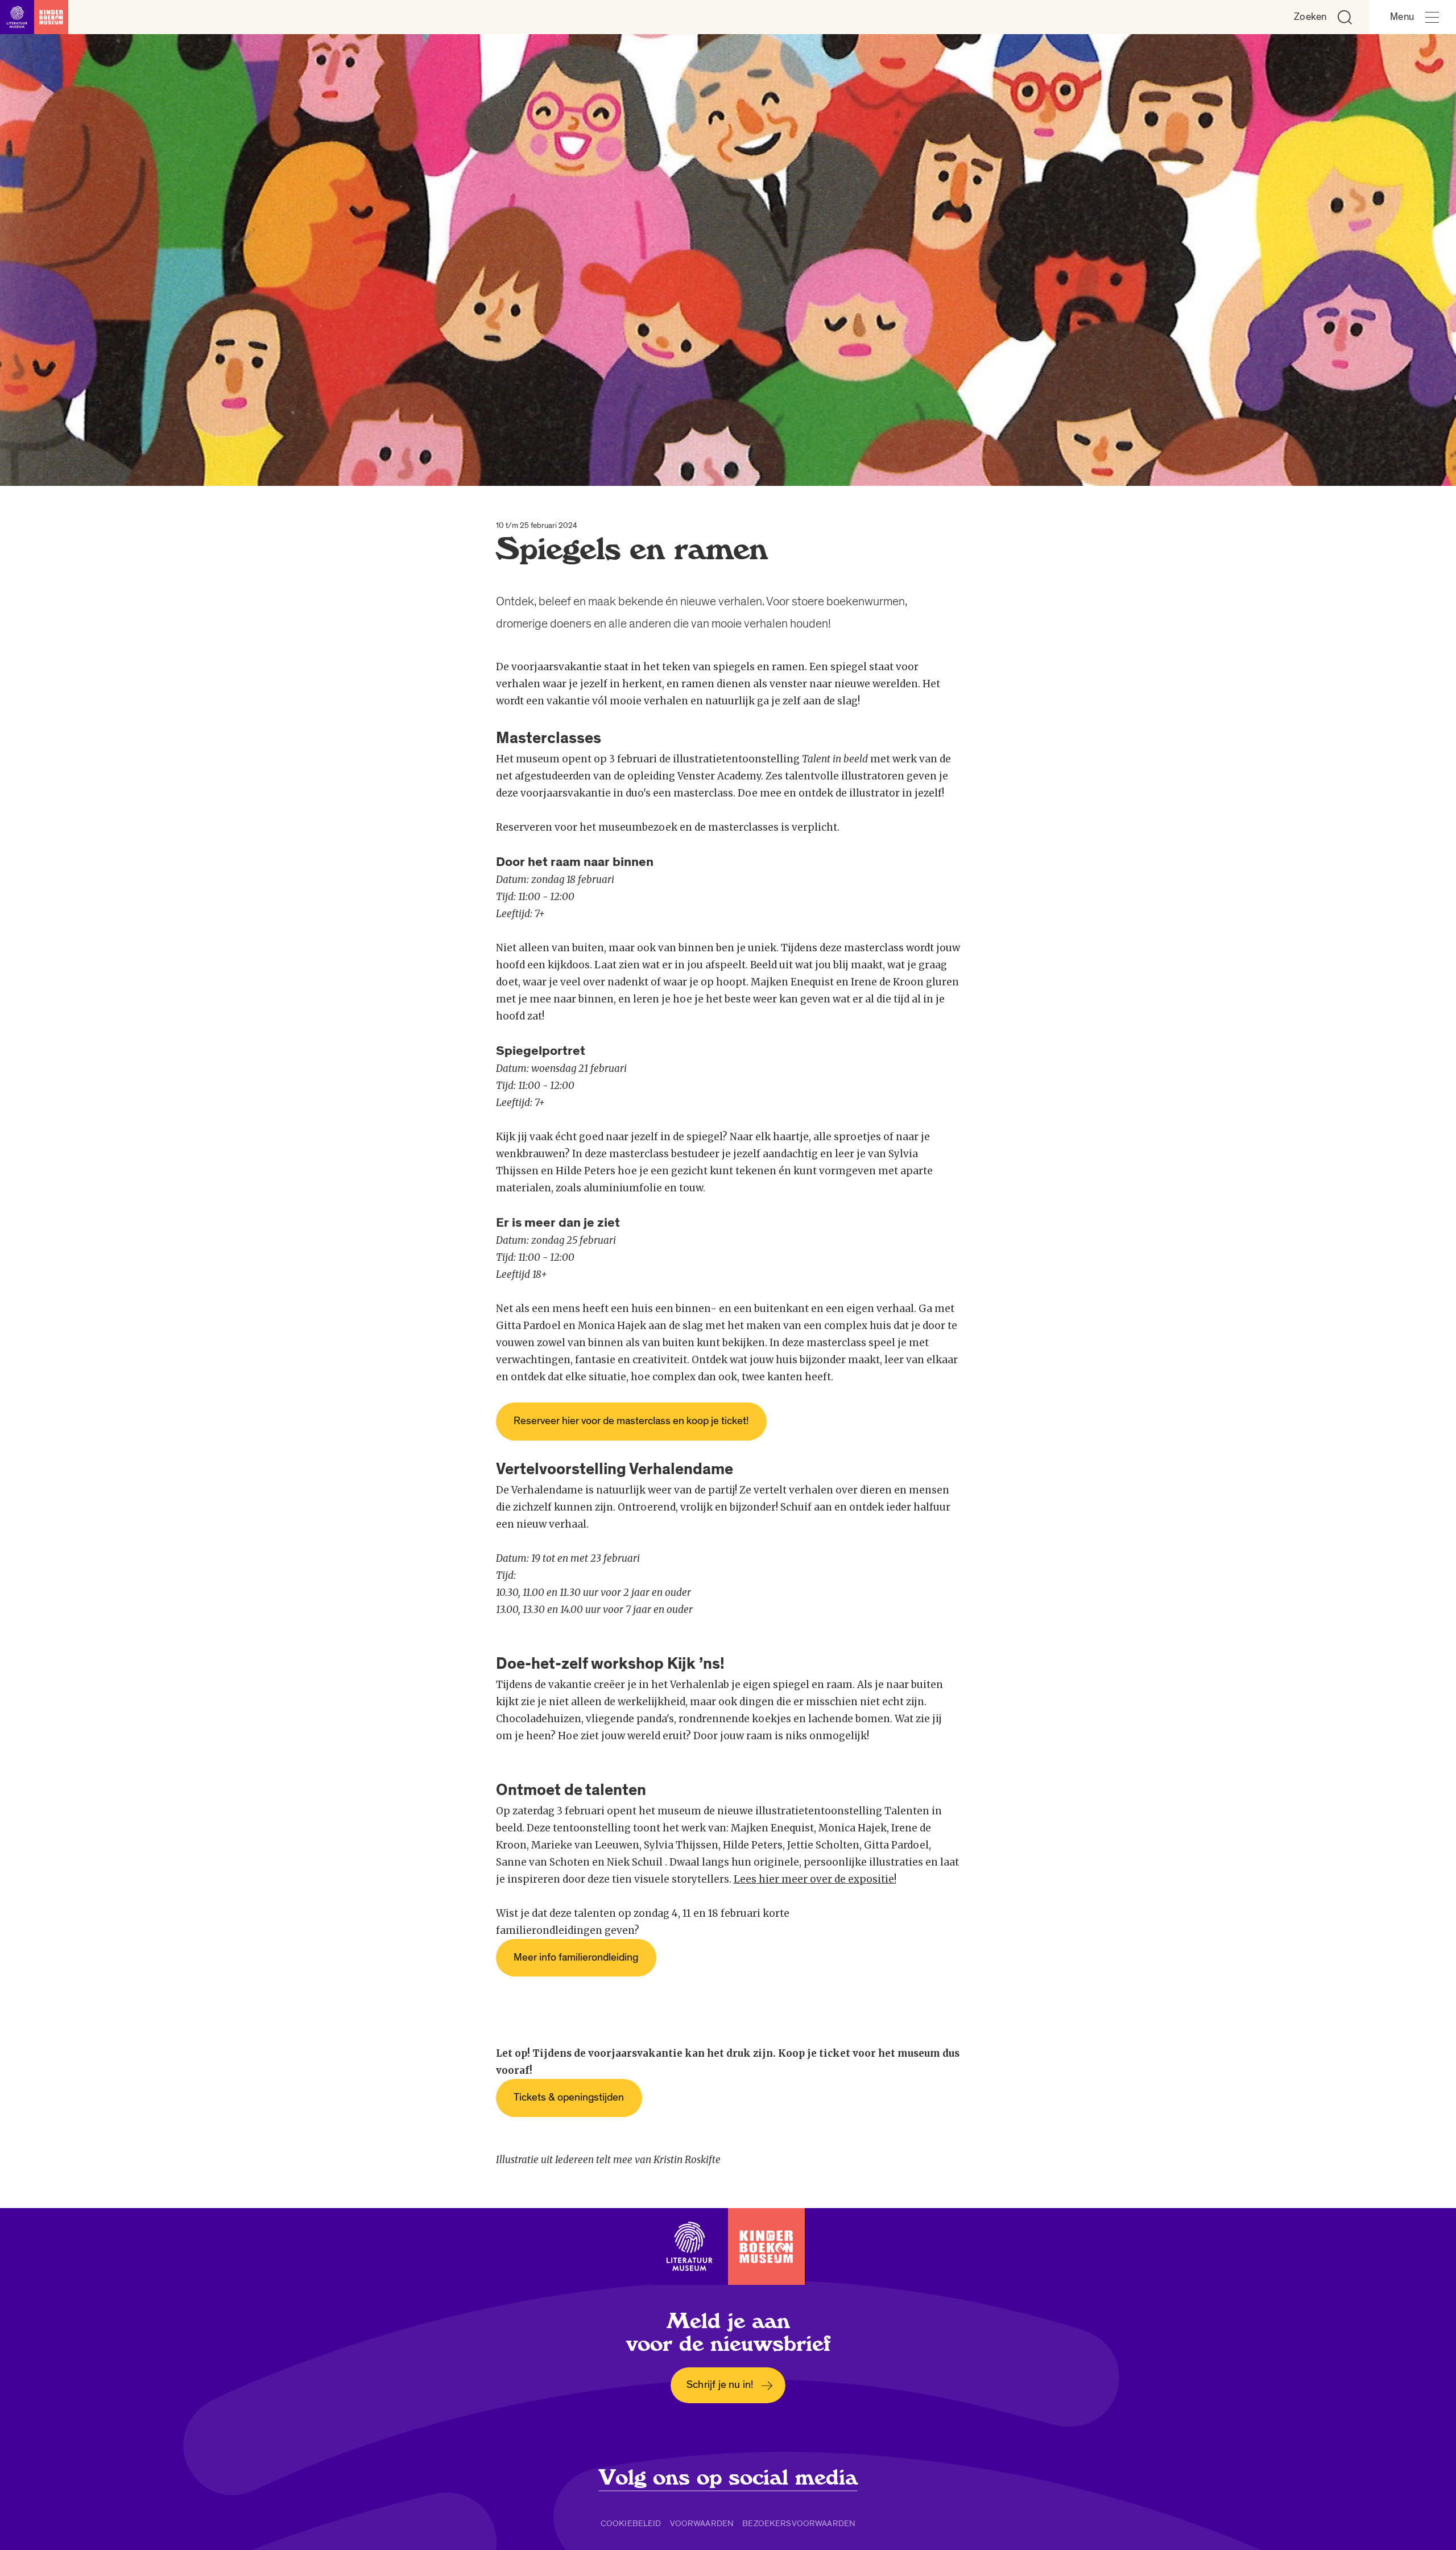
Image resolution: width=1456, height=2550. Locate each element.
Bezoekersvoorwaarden (799, 2523)
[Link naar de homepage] (34, 17)
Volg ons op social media (728, 2478)
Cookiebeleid (631, 2523)
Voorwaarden (702, 2523)
